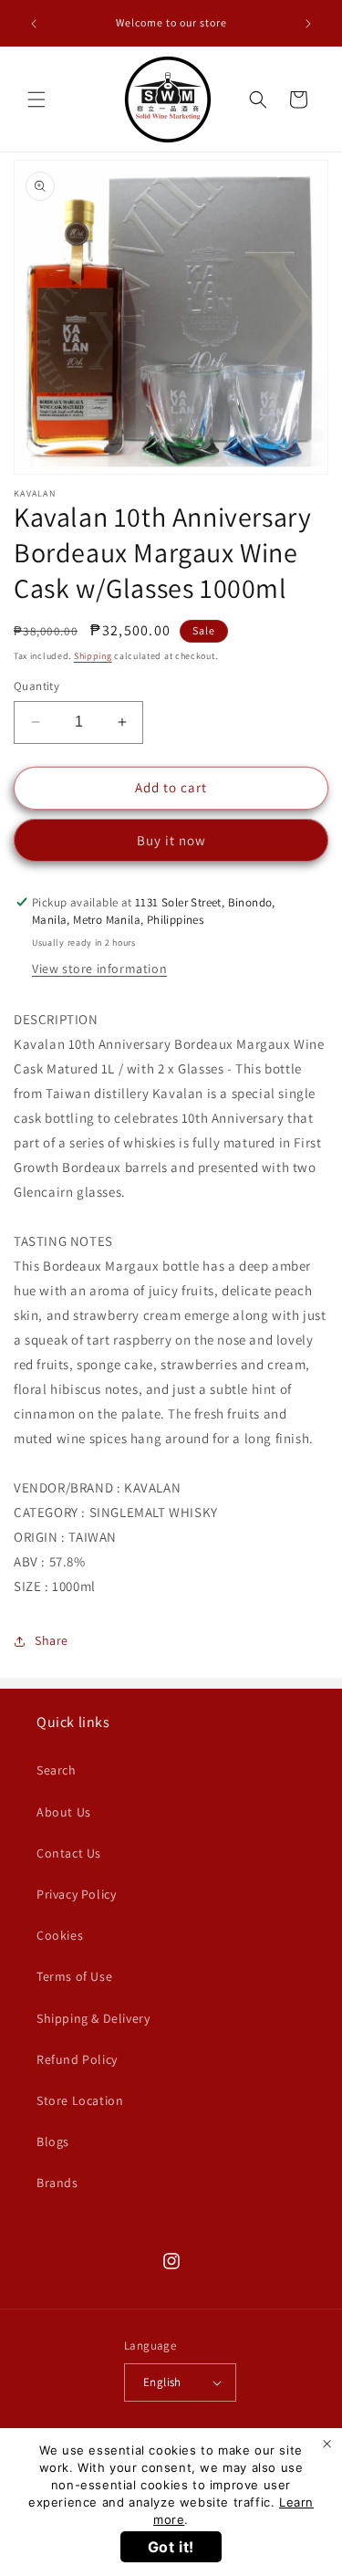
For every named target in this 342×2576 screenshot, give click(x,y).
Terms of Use (74, 1976)
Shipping (93, 656)
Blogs (53, 2141)
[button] (36, 99)
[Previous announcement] (34, 24)
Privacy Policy (76, 1894)
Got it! (171, 2547)
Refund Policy (77, 2059)
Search (57, 1770)
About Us (64, 1812)
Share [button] (52, 1640)
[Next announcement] (308, 24)
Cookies (60, 1935)
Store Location (80, 2100)
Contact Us (69, 1853)
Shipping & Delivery (93, 2018)
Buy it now (171, 840)
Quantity (36, 686)
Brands (57, 2183)
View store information (99, 969)
